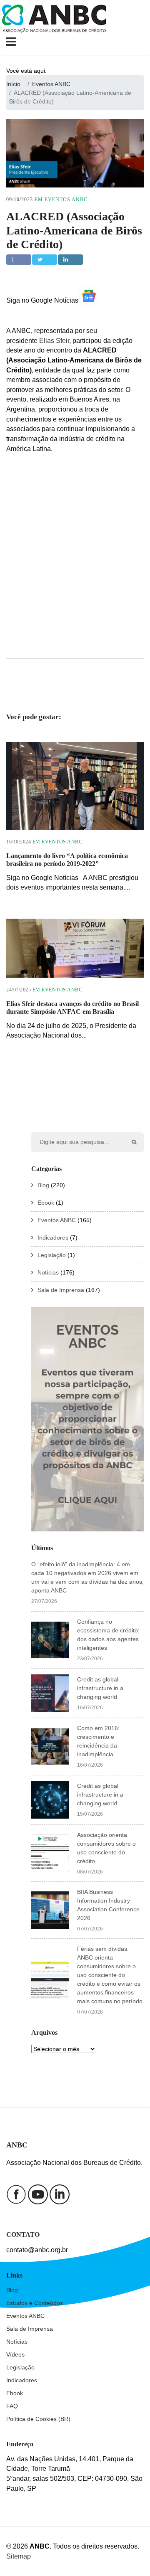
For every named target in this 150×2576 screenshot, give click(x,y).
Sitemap (19, 2556)
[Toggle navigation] (12, 42)
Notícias (48, 1272)
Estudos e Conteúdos (35, 2303)
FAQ (12, 2406)
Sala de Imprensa (61, 1290)
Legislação (52, 1255)
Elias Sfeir (54, 341)
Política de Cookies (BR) (38, 2419)
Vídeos (15, 2354)
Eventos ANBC (66, 200)
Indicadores (53, 1237)
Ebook (46, 1203)
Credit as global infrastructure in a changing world (100, 1688)
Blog (43, 1185)
